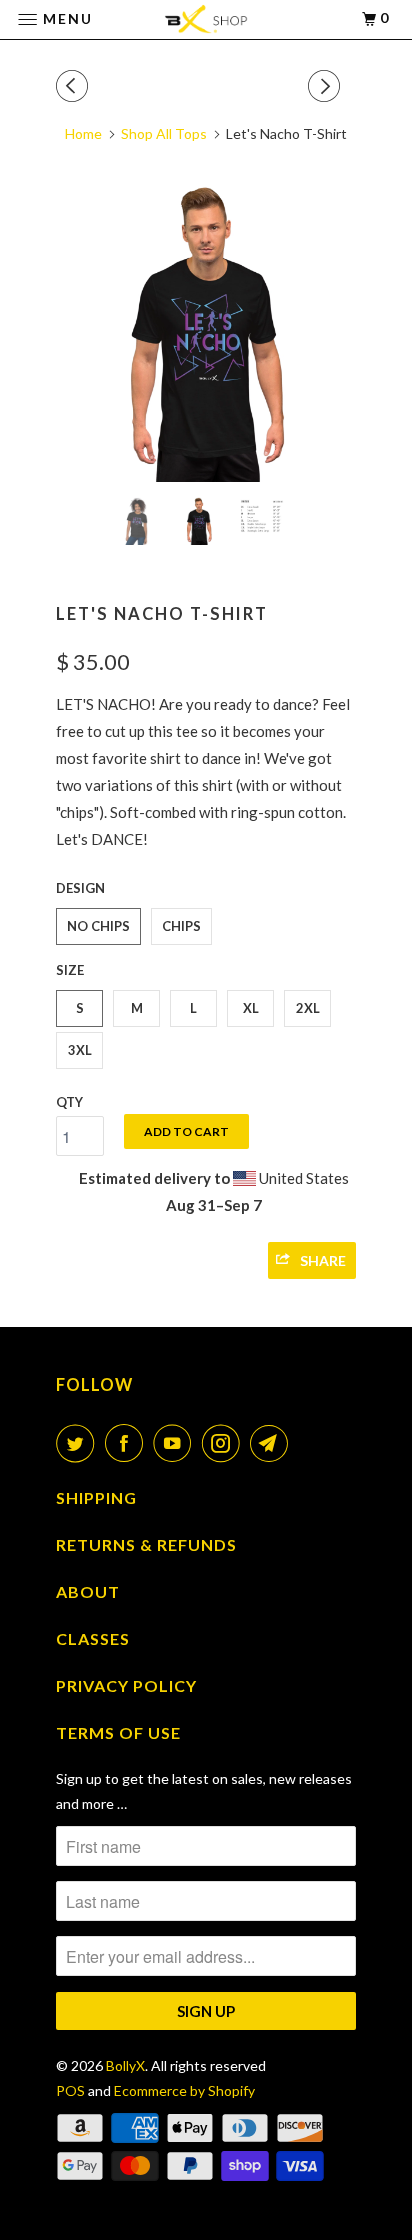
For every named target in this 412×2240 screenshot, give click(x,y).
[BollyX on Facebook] (128, 1443)
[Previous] (75, 86)
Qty (69, 1102)
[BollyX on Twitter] (79, 1443)
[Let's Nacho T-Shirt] (206, 332)
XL (251, 1008)
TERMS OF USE (118, 1732)
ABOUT (88, 1591)
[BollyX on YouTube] (176, 1443)
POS (70, 2090)
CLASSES (93, 1638)
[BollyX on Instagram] (225, 1443)
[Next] (327, 86)
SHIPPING (96, 1497)
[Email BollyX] (273, 1443)
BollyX (125, 2065)
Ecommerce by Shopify (184, 2090)
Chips (181, 926)
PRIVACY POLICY (126, 1685)
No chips (98, 926)
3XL (80, 1050)
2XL (308, 1008)
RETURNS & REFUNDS (146, 1544)
